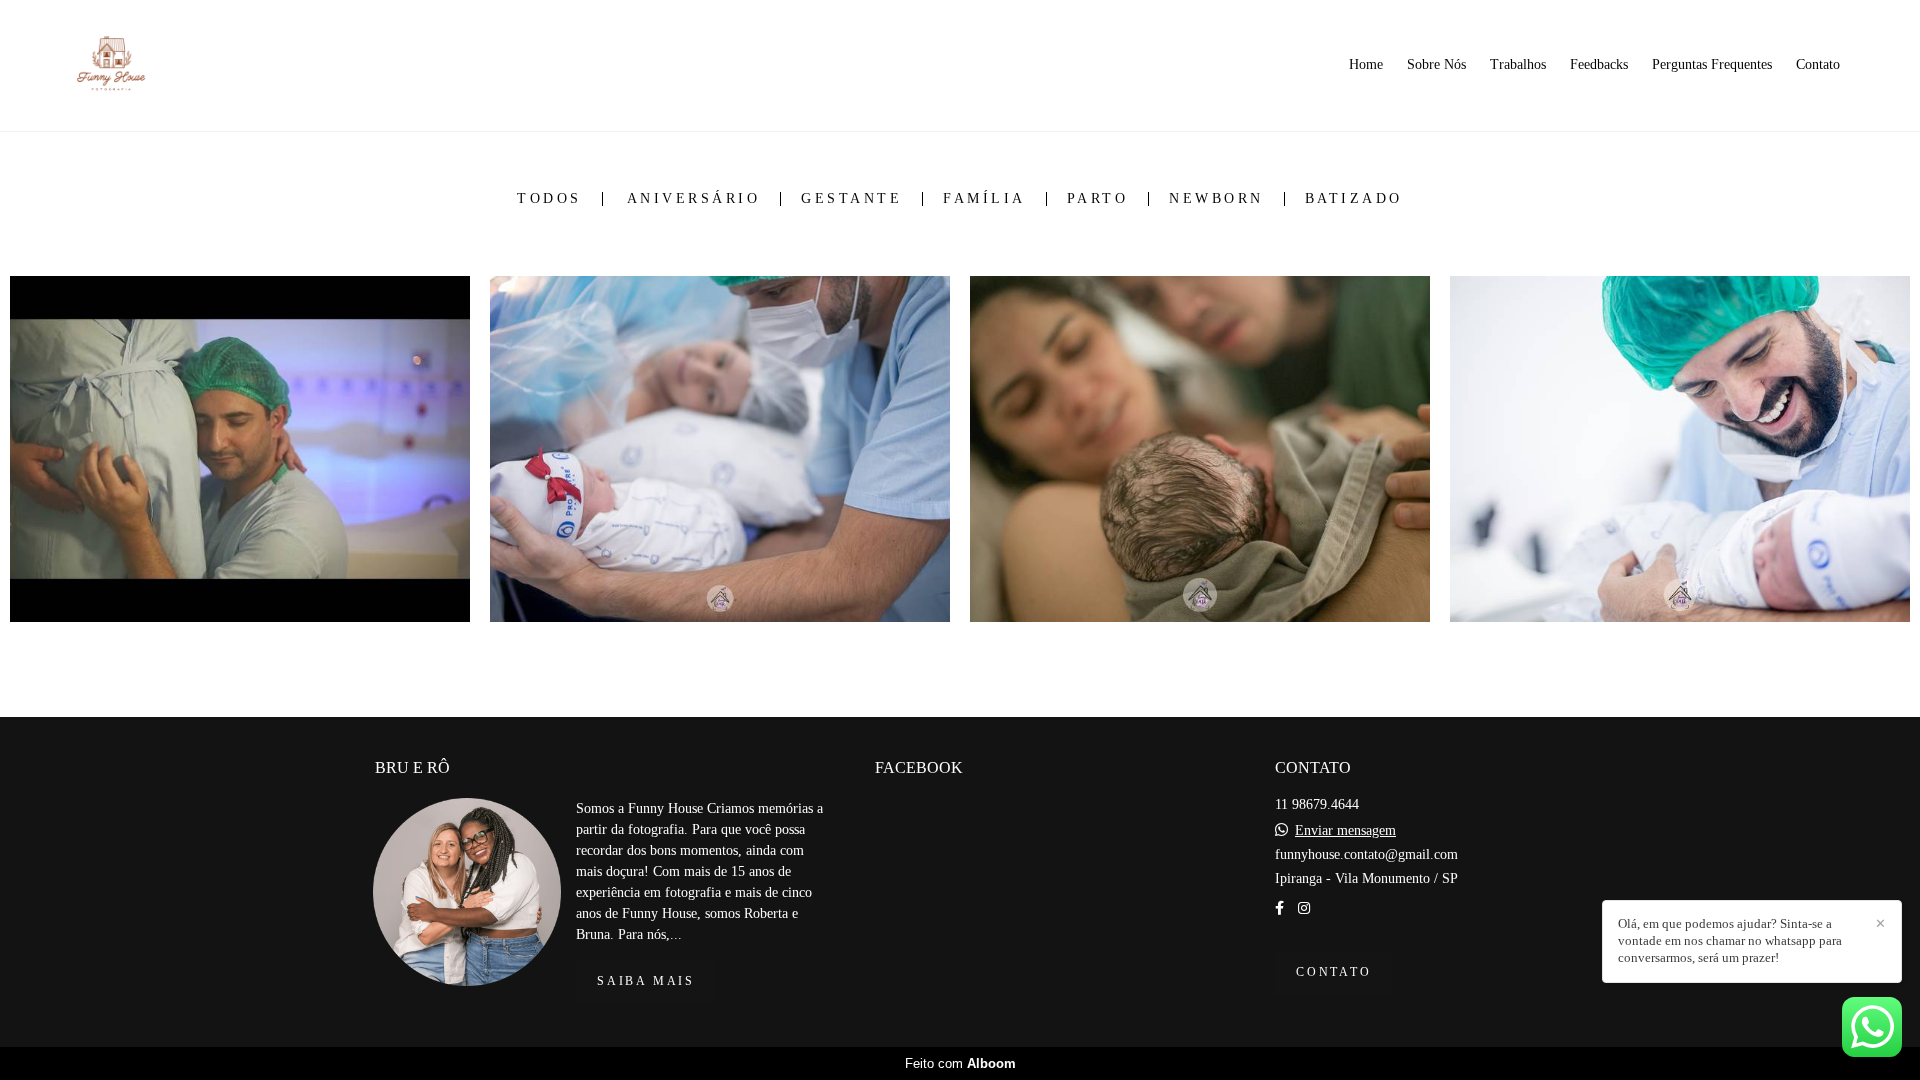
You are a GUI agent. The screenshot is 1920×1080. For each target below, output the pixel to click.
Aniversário (694, 199)
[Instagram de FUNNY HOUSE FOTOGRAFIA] (1304, 908)
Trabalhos (1518, 64)
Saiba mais (646, 981)
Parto (1098, 199)
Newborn (1216, 199)
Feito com (960, 1063)
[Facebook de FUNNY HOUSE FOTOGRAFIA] (1279, 908)
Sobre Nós (1436, 64)
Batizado (1354, 199)
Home (1366, 64)
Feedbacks (1599, 64)
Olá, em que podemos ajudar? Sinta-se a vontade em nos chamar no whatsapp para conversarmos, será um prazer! (1730, 940)
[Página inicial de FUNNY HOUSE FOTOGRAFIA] (152, 65)
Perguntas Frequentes (1712, 64)
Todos (549, 199)
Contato (1818, 64)
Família (984, 199)
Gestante (851, 199)
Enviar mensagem (1345, 831)
